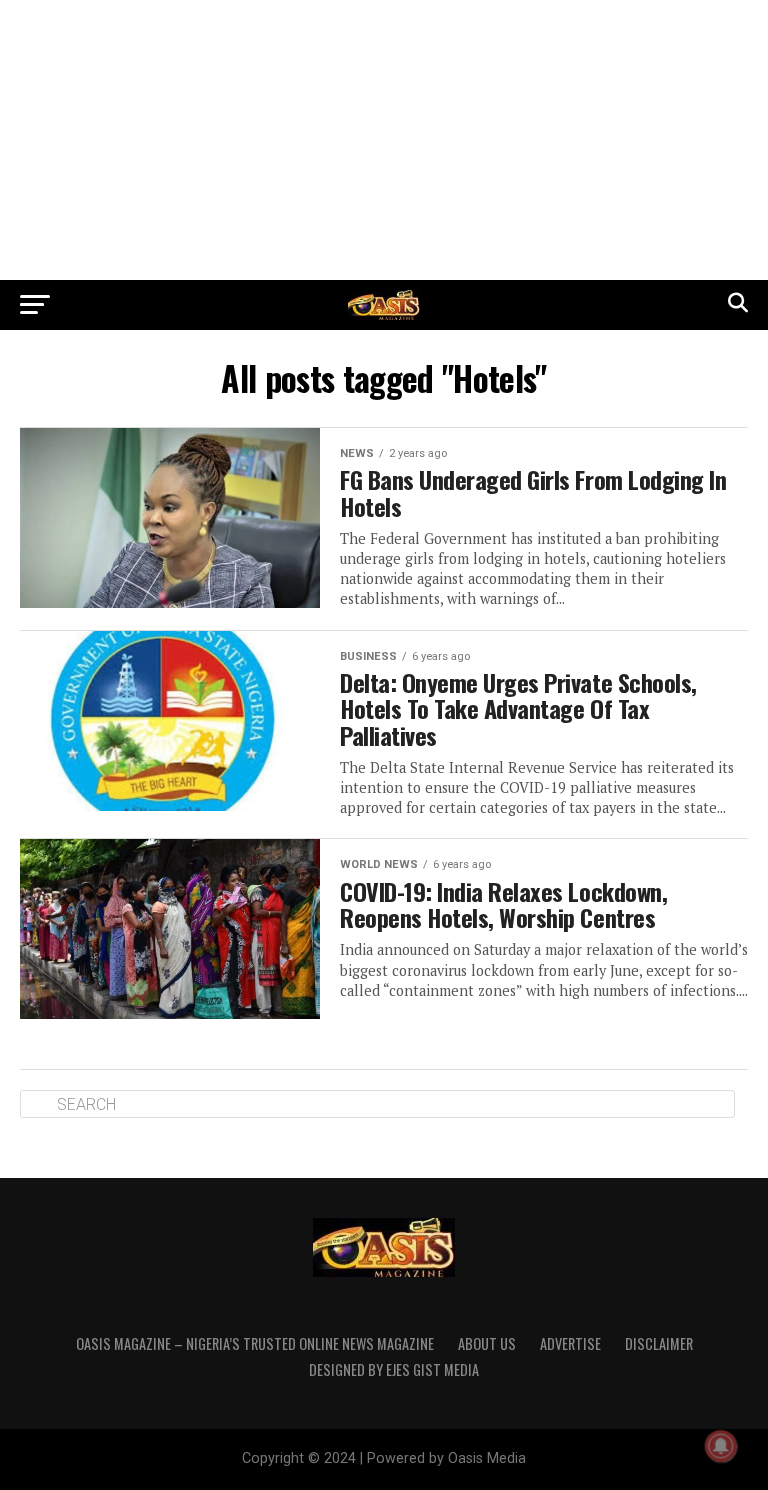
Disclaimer (659, 1343)
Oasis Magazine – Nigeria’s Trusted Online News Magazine (255, 1343)
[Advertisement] (384, 140)
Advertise (570, 1343)
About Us (487, 1343)
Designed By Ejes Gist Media (394, 1369)
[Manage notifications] (721, 1446)
